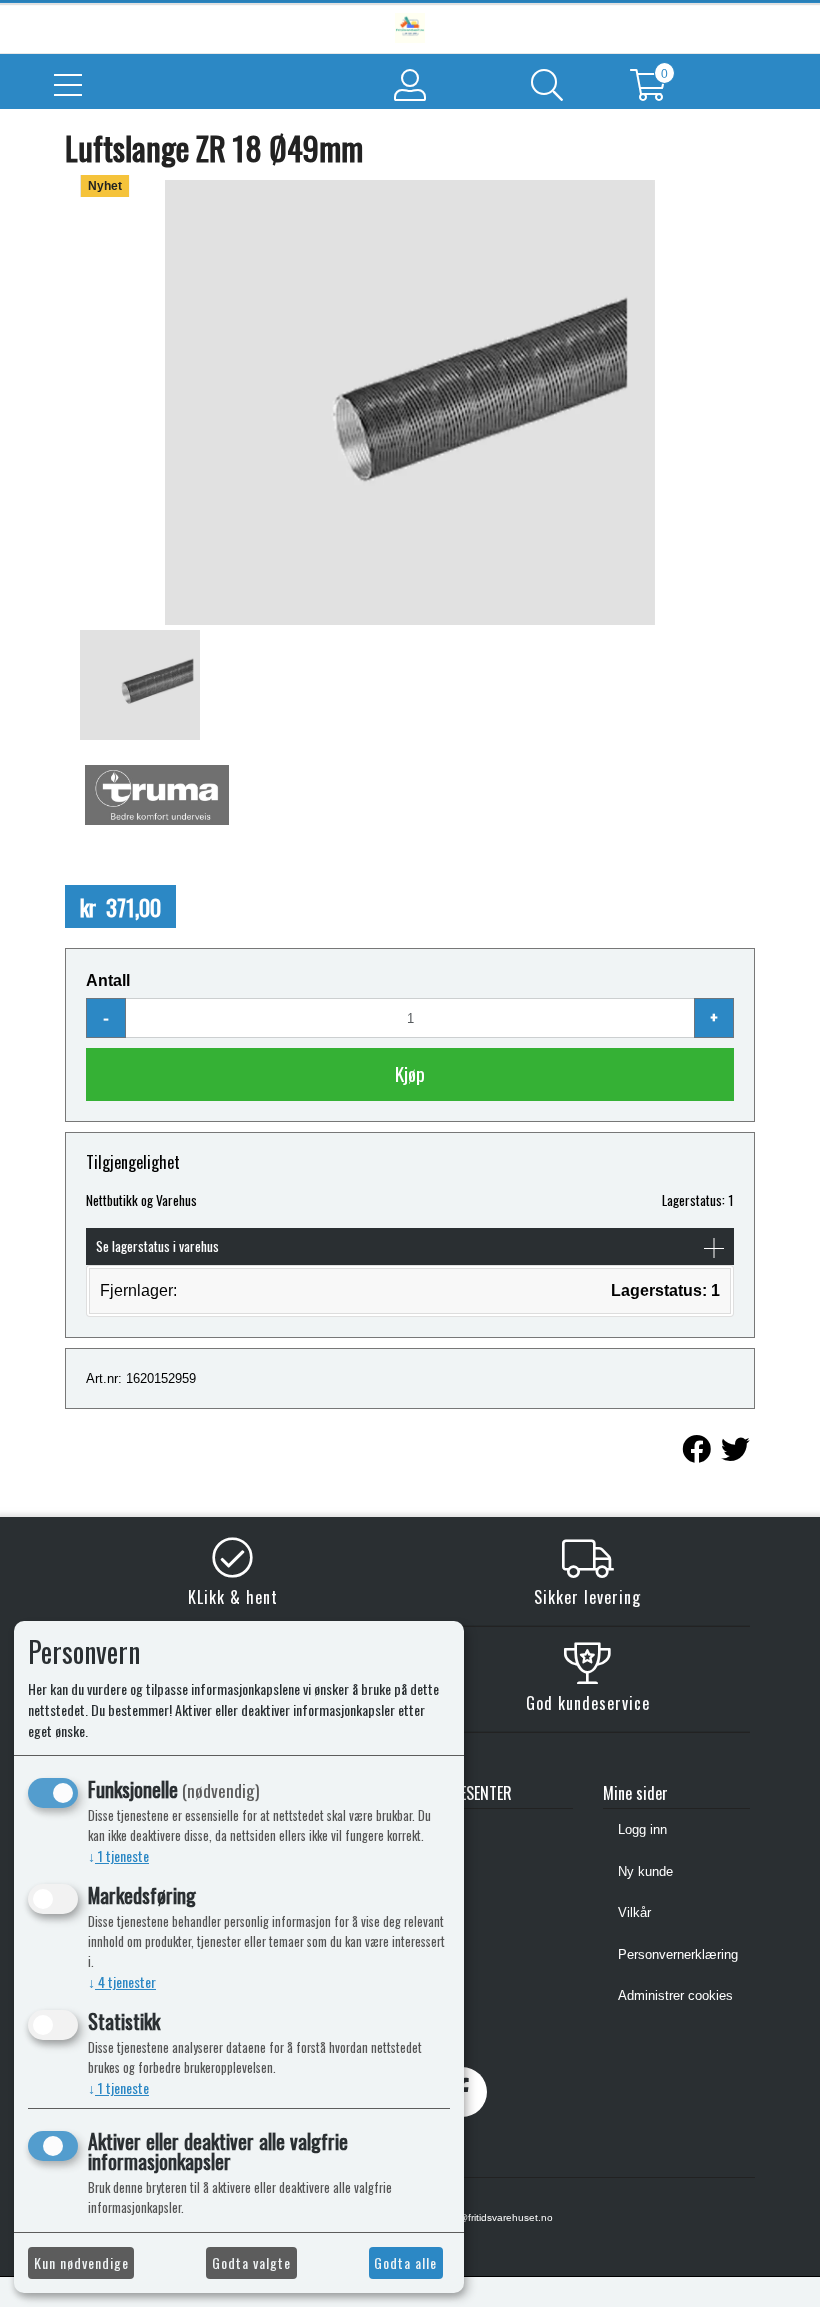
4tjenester (122, 1981)
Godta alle (405, 2262)
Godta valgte (251, 2262)
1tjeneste (118, 1855)
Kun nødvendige (81, 2262)
